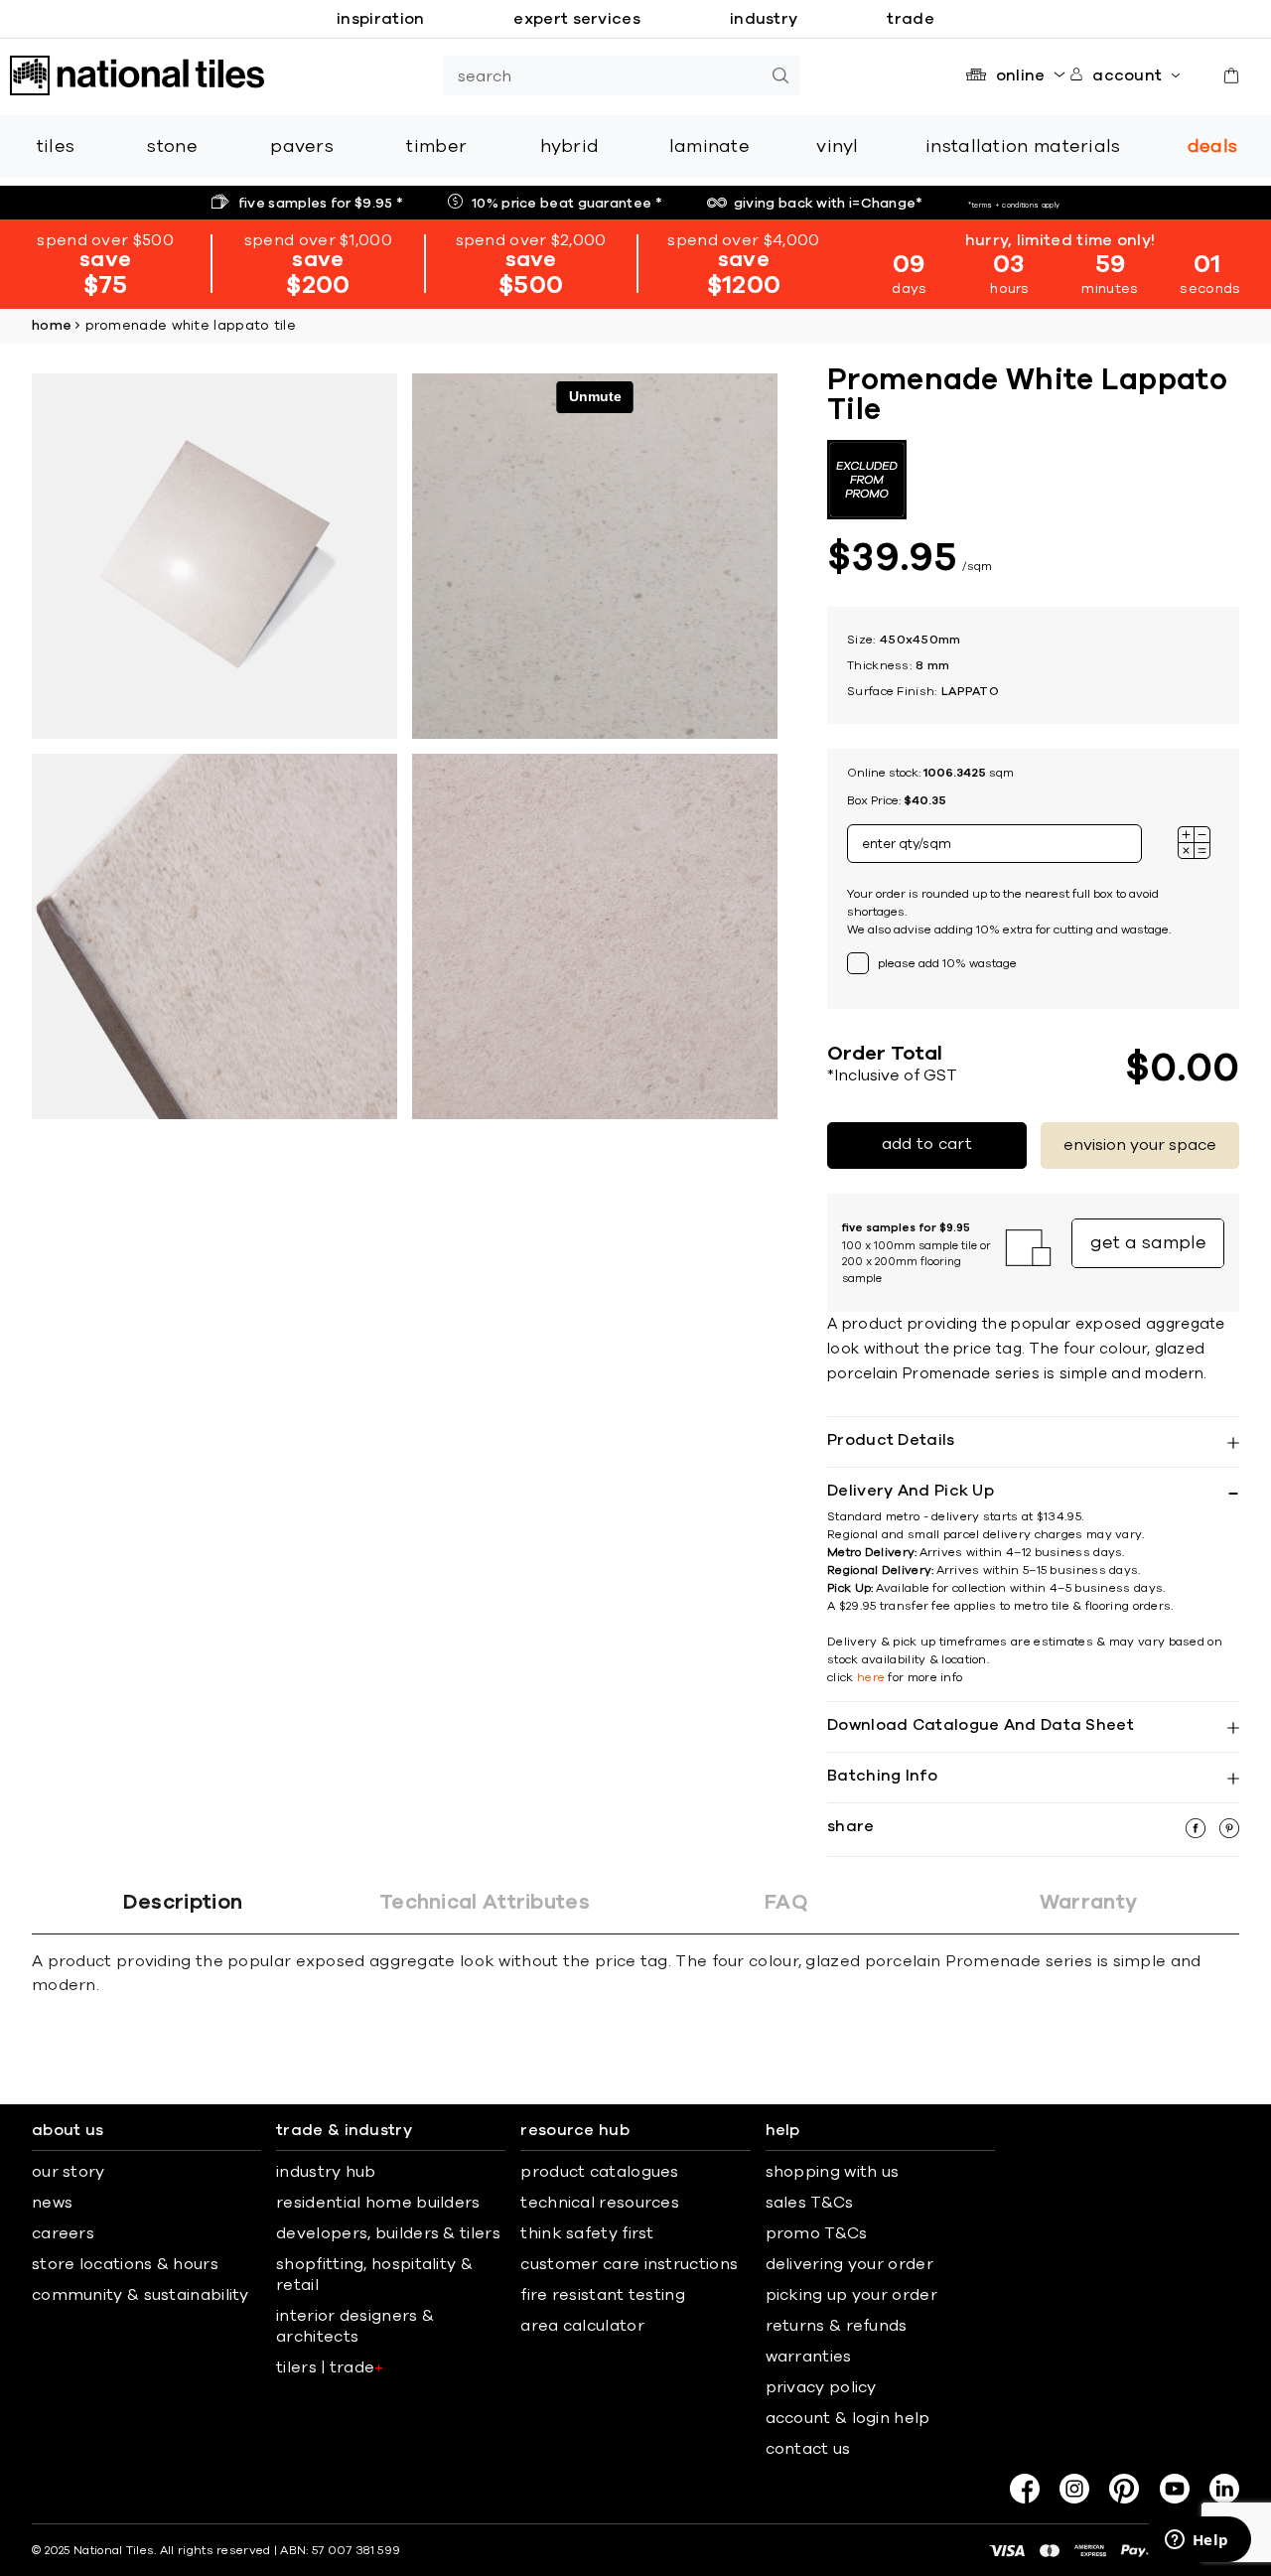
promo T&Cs (817, 2233)
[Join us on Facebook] (1025, 2489)
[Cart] (1231, 75)
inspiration (380, 19)
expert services (577, 19)
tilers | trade (330, 2367)
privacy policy (821, 2387)
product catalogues (599, 2172)
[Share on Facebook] (1198, 1833)
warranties (809, 2357)
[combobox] (602, 75)
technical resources (600, 2203)
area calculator (582, 2326)
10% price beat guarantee (567, 204)
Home (52, 326)
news (52, 2203)
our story (69, 2172)
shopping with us (833, 2172)
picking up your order (851, 2295)
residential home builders (378, 2203)
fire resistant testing (603, 2295)
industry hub (326, 2172)
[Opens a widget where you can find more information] (1197, 2541)
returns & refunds (837, 2326)
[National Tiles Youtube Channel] (1175, 2489)
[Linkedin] (1224, 2489)
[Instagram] (1074, 2489)
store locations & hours (125, 2264)
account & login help (848, 2418)
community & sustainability (141, 2295)
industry (764, 19)
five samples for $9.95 (321, 204)
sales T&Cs (810, 2203)
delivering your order (849, 2264)
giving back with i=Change (829, 204)
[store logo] (137, 75)
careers (63, 2233)
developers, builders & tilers (388, 2233)
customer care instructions (629, 2264)
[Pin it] (1229, 1833)
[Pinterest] (1124, 2489)
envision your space (1140, 1145)
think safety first (587, 2233)
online (1021, 75)
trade (911, 19)
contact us (808, 2449)
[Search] (780, 75)
